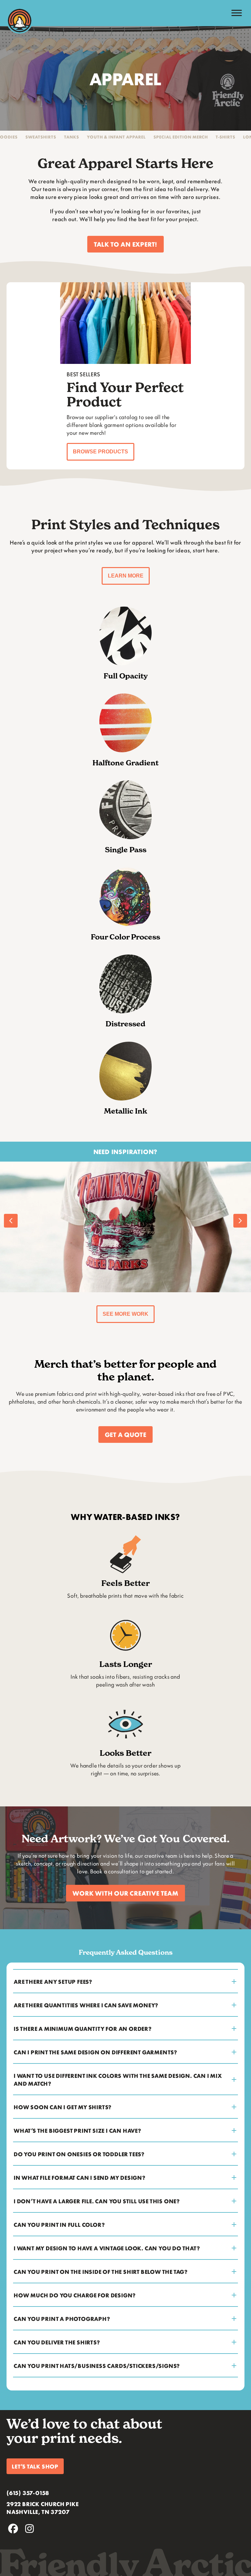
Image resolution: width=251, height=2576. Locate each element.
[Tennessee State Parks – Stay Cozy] (125, 1227)
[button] (125, 244)
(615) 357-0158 (28, 2493)
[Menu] (237, 13)
